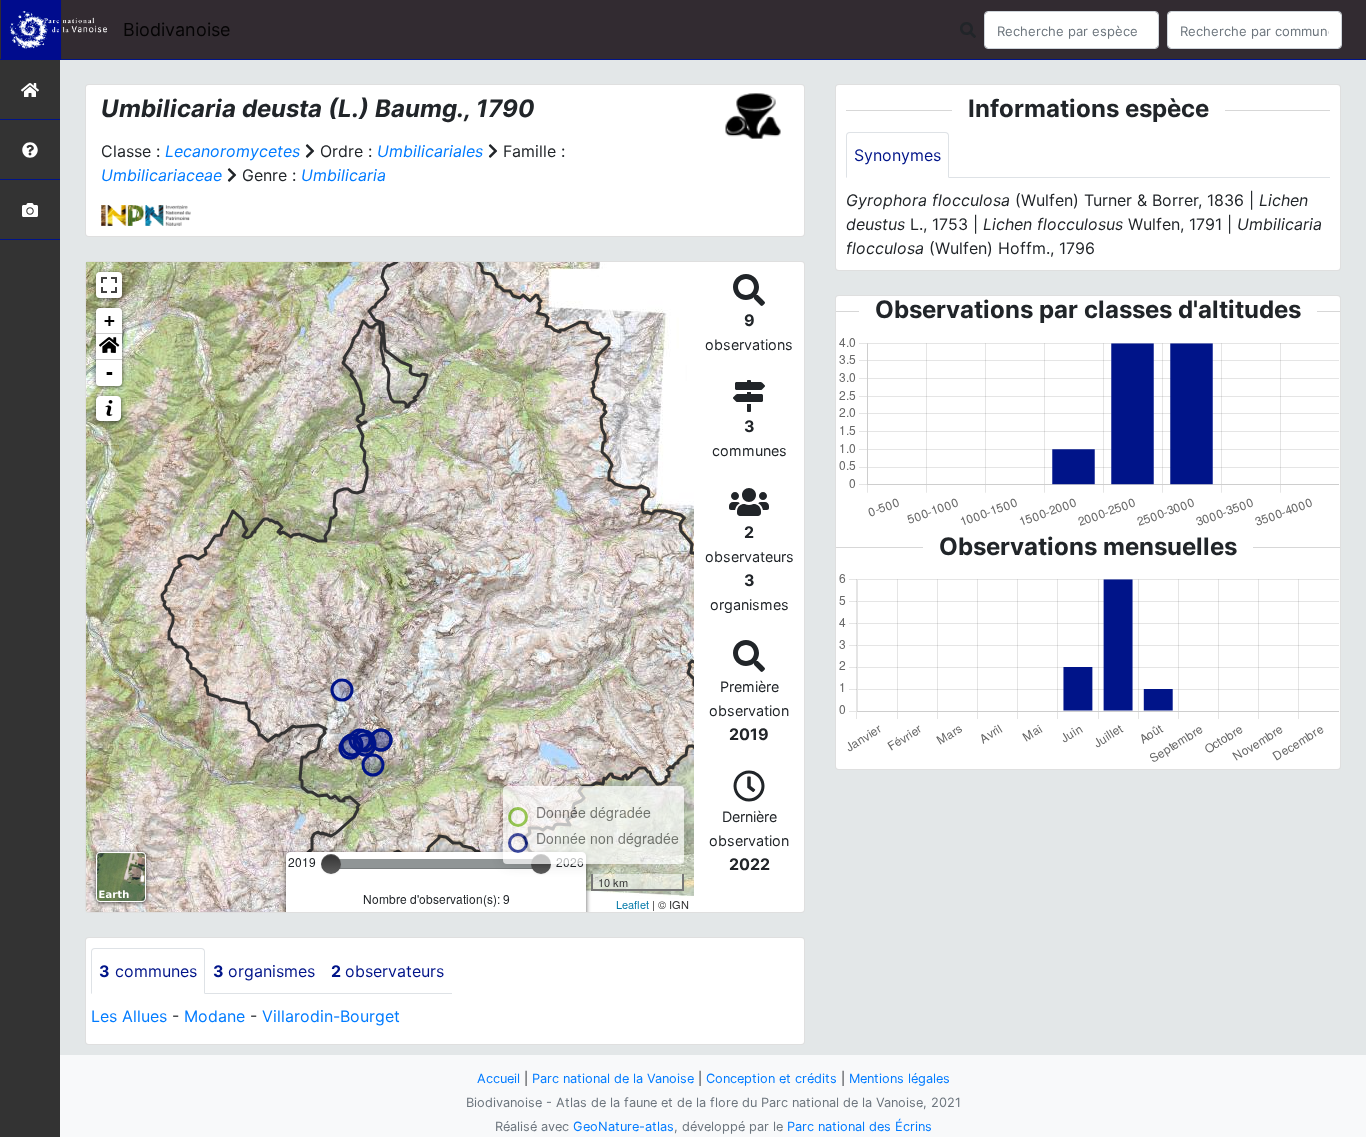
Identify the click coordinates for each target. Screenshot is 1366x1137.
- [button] (109, 372)
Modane (214, 1016)
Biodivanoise (176, 29)
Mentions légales (899, 1078)
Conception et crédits (771, 1078)
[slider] (331, 864)
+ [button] (109, 320)
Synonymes (897, 155)
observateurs (387, 971)
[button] (109, 347)
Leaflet (632, 904)
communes (148, 971)
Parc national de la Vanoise (613, 1078)
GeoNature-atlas (623, 1126)
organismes (264, 971)
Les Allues (129, 1016)
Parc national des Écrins (859, 1126)
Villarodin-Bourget (331, 1016)
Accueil (498, 1078)
